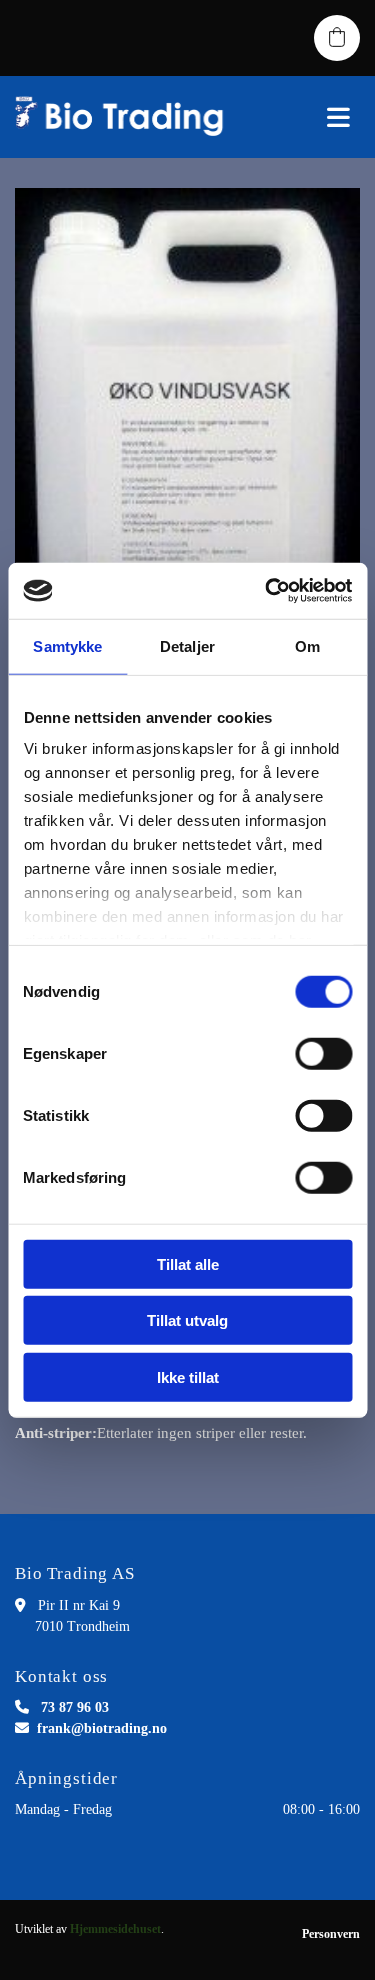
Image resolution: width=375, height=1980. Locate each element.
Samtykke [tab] (67, 645)
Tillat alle (188, 1263)
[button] (312, 117)
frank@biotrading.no (102, 1728)
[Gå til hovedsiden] (125, 117)
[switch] (323, 1053)
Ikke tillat (188, 1376)
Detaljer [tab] (187, 645)
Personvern (331, 1934)
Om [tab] (307, 645)
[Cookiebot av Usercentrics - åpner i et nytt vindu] (267, 591)
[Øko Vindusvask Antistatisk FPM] (187, 435)
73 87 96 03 (75, 1707)
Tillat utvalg (187, 1320)
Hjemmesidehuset (115, 1929)
